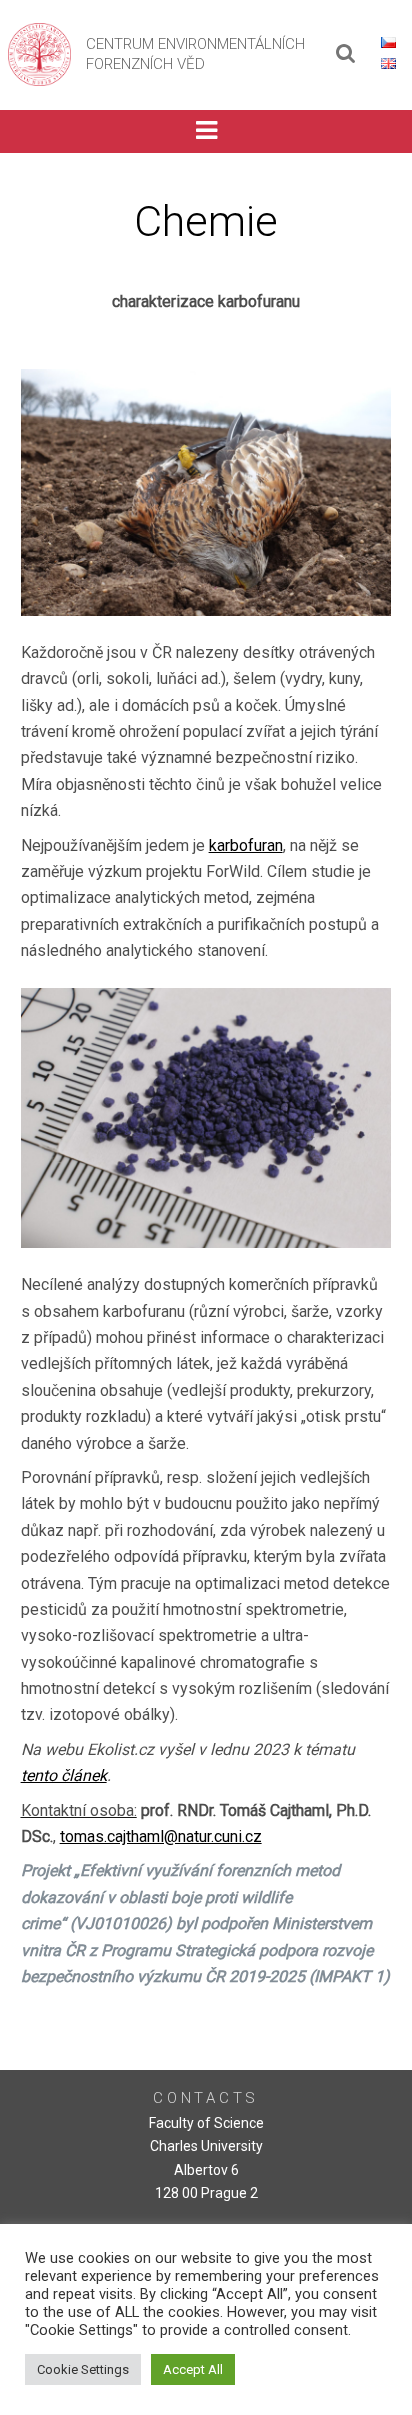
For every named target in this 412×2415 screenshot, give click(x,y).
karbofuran (246, 845)
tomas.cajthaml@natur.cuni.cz (161, 1836)
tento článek (64, 1775)
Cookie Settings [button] (83, 2369)
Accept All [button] (193, 2369)
